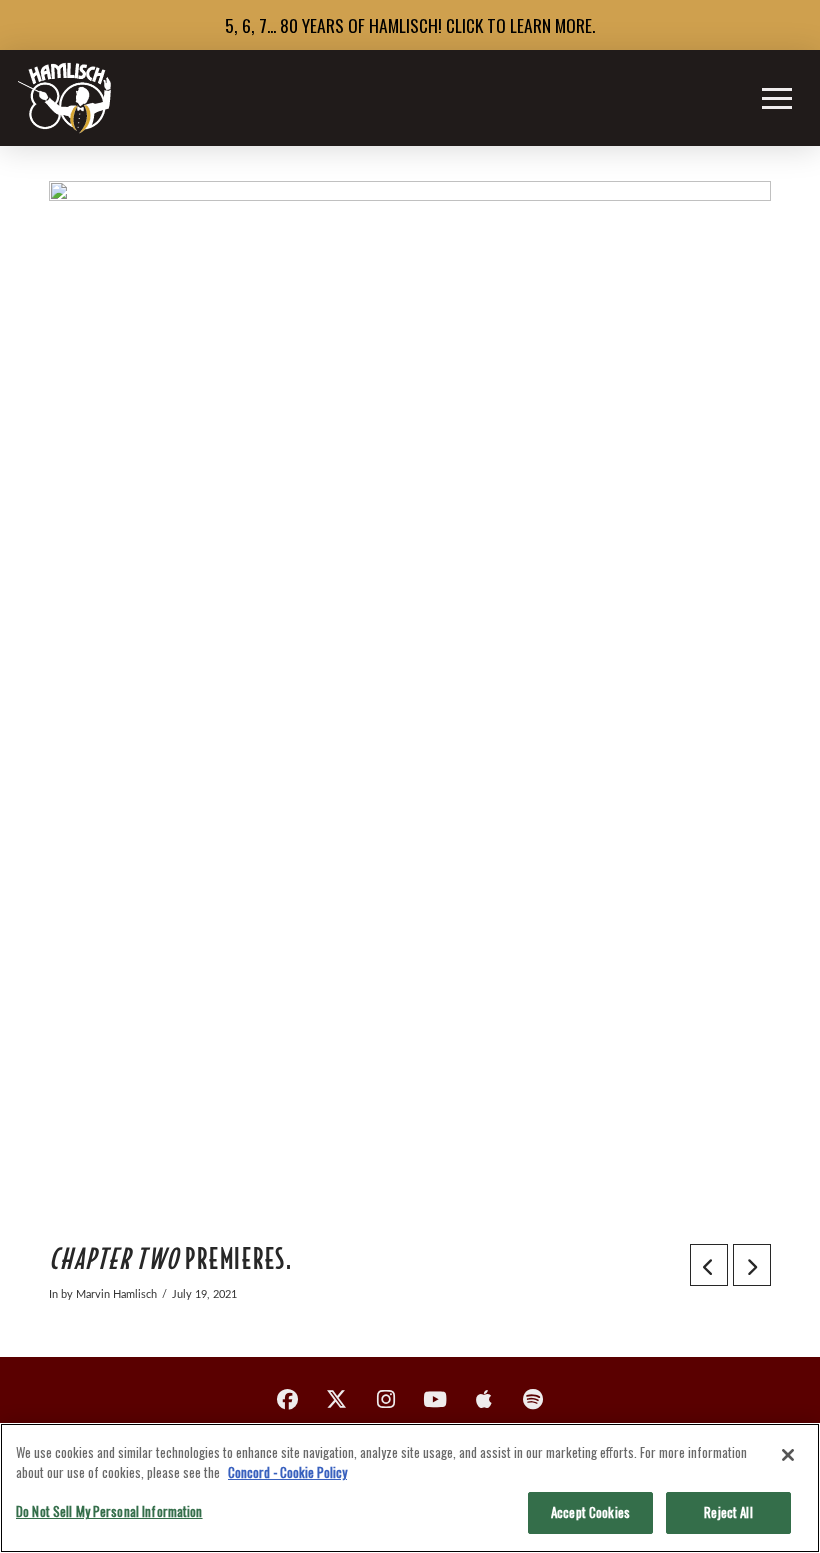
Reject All (728, 1512)
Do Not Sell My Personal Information (109, 1511)
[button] (777, 98)
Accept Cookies (590, 1512)
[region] (410, 1488)
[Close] (788, 1455)
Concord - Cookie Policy (287, 1472)
